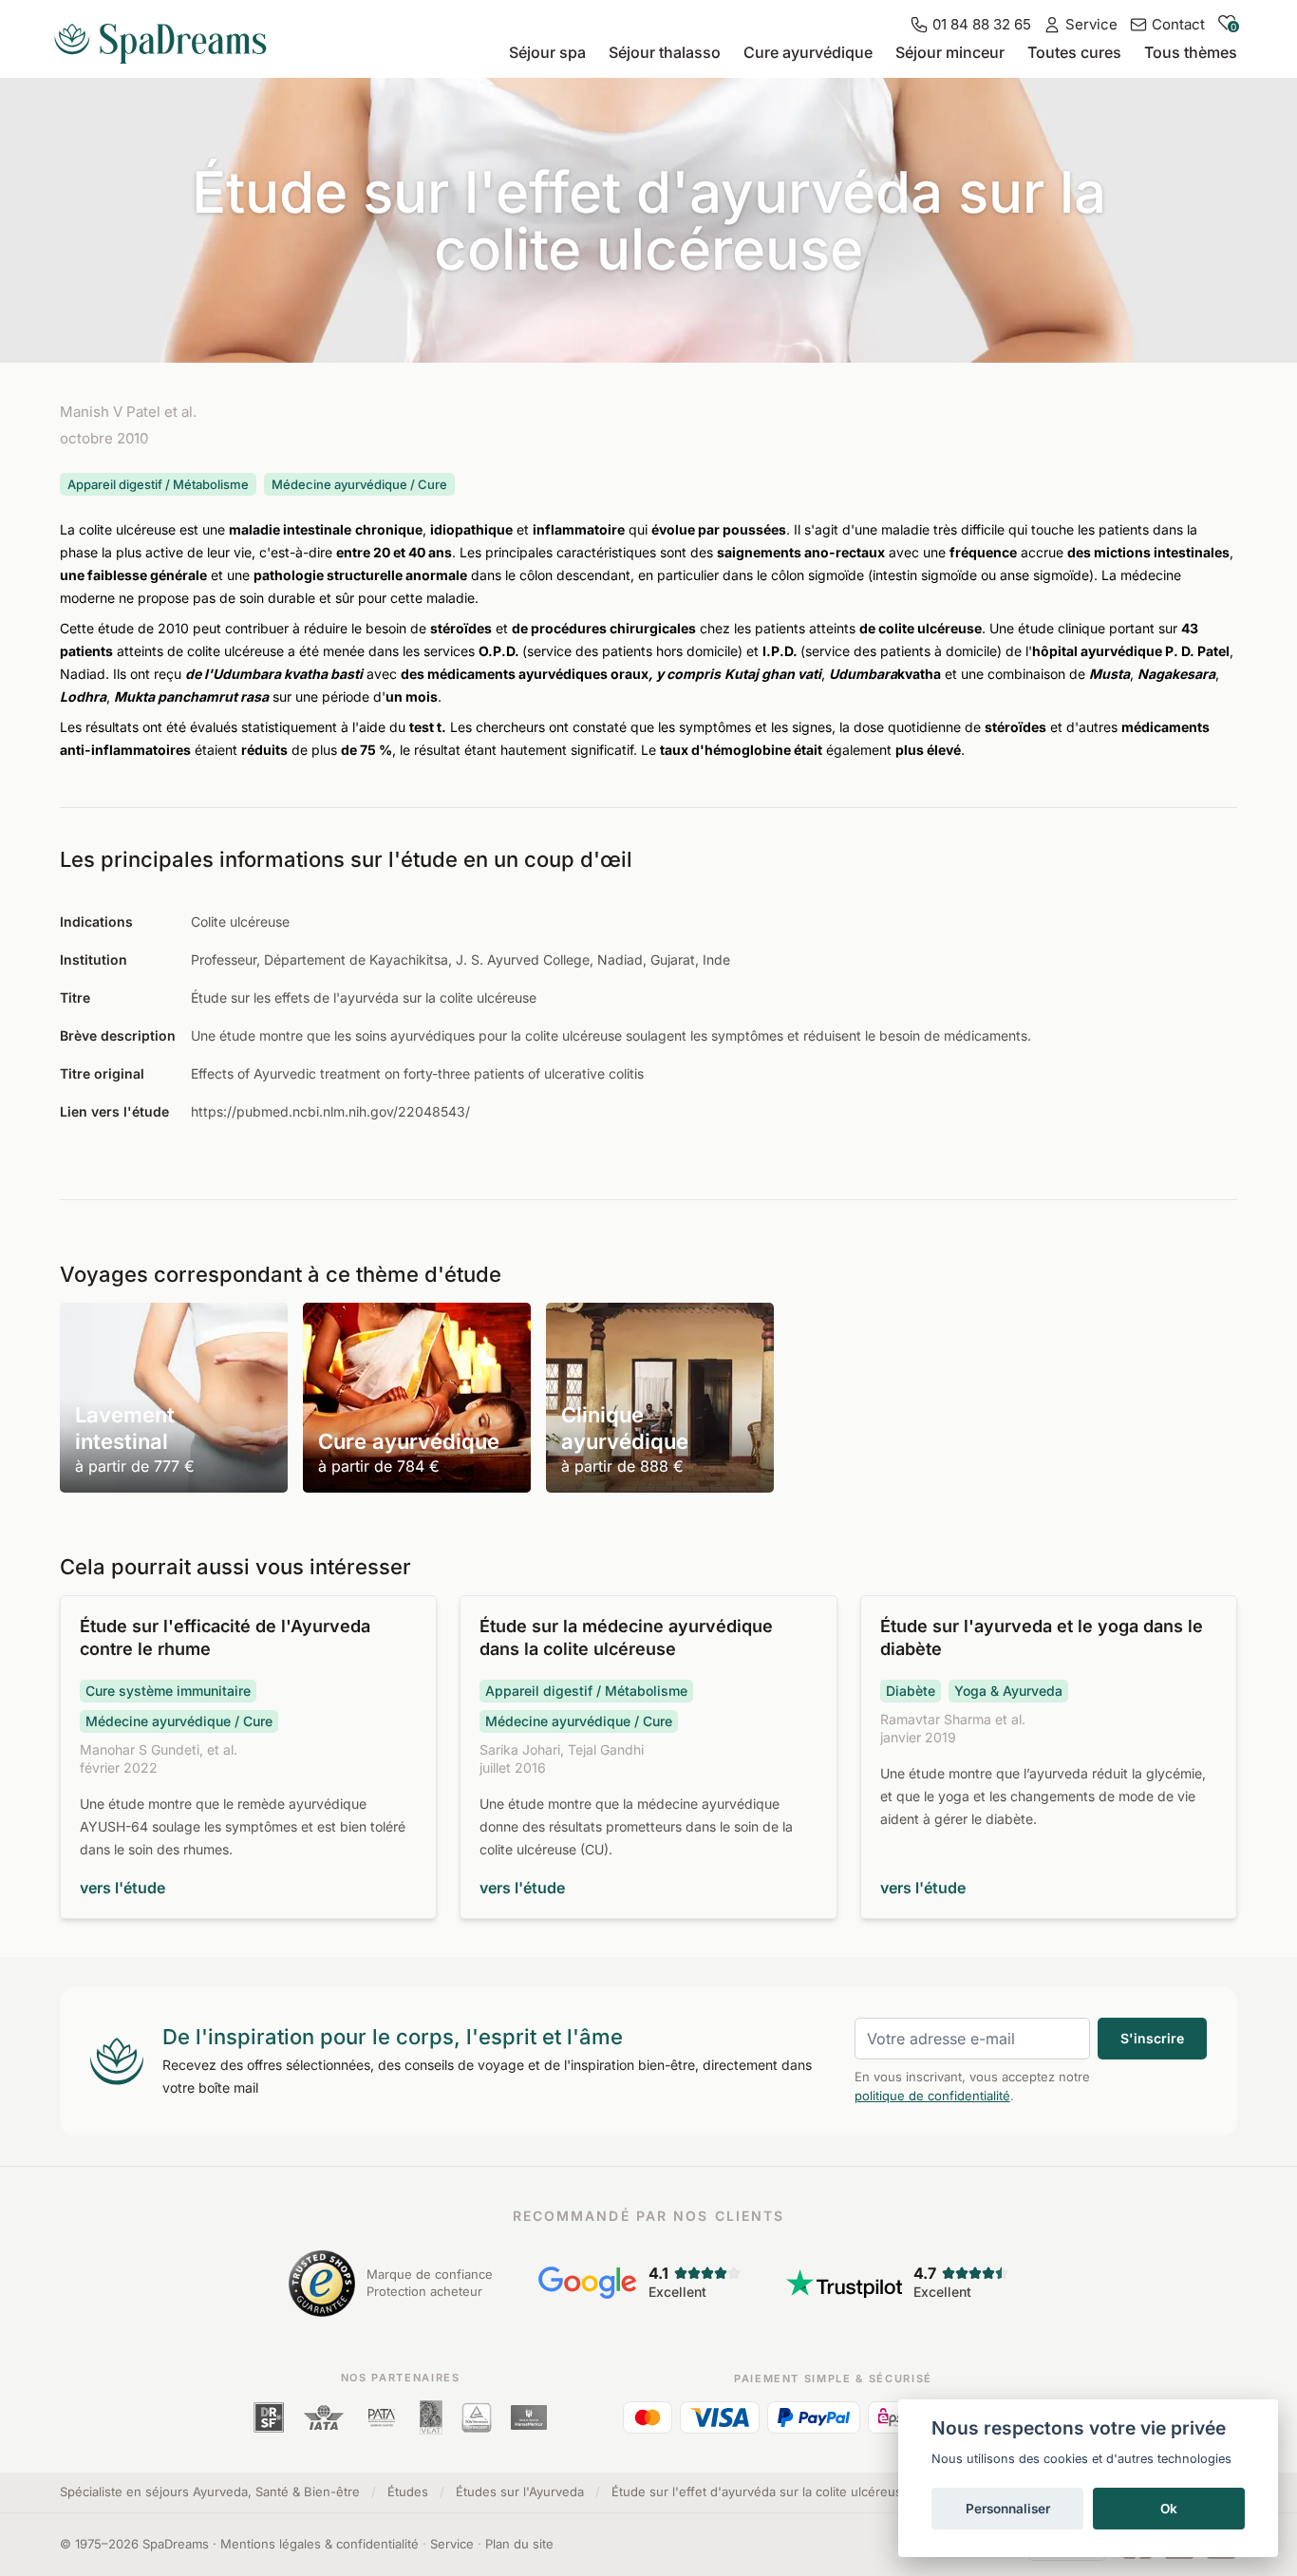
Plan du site (519, 2544)
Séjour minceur (950, 52)
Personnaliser (1008, 2509)
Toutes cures (1074, 52)
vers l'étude (122, 1888)
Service (452, 2544)
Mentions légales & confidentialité (320, 2544)
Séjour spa (547, 52)
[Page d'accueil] (168, 36)
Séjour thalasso (665, 52)
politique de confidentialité (932, 2096)
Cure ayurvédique (808, 52)
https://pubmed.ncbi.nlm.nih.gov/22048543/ (330, 1111)
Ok (1169, 2509)
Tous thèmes (1191, 52)
